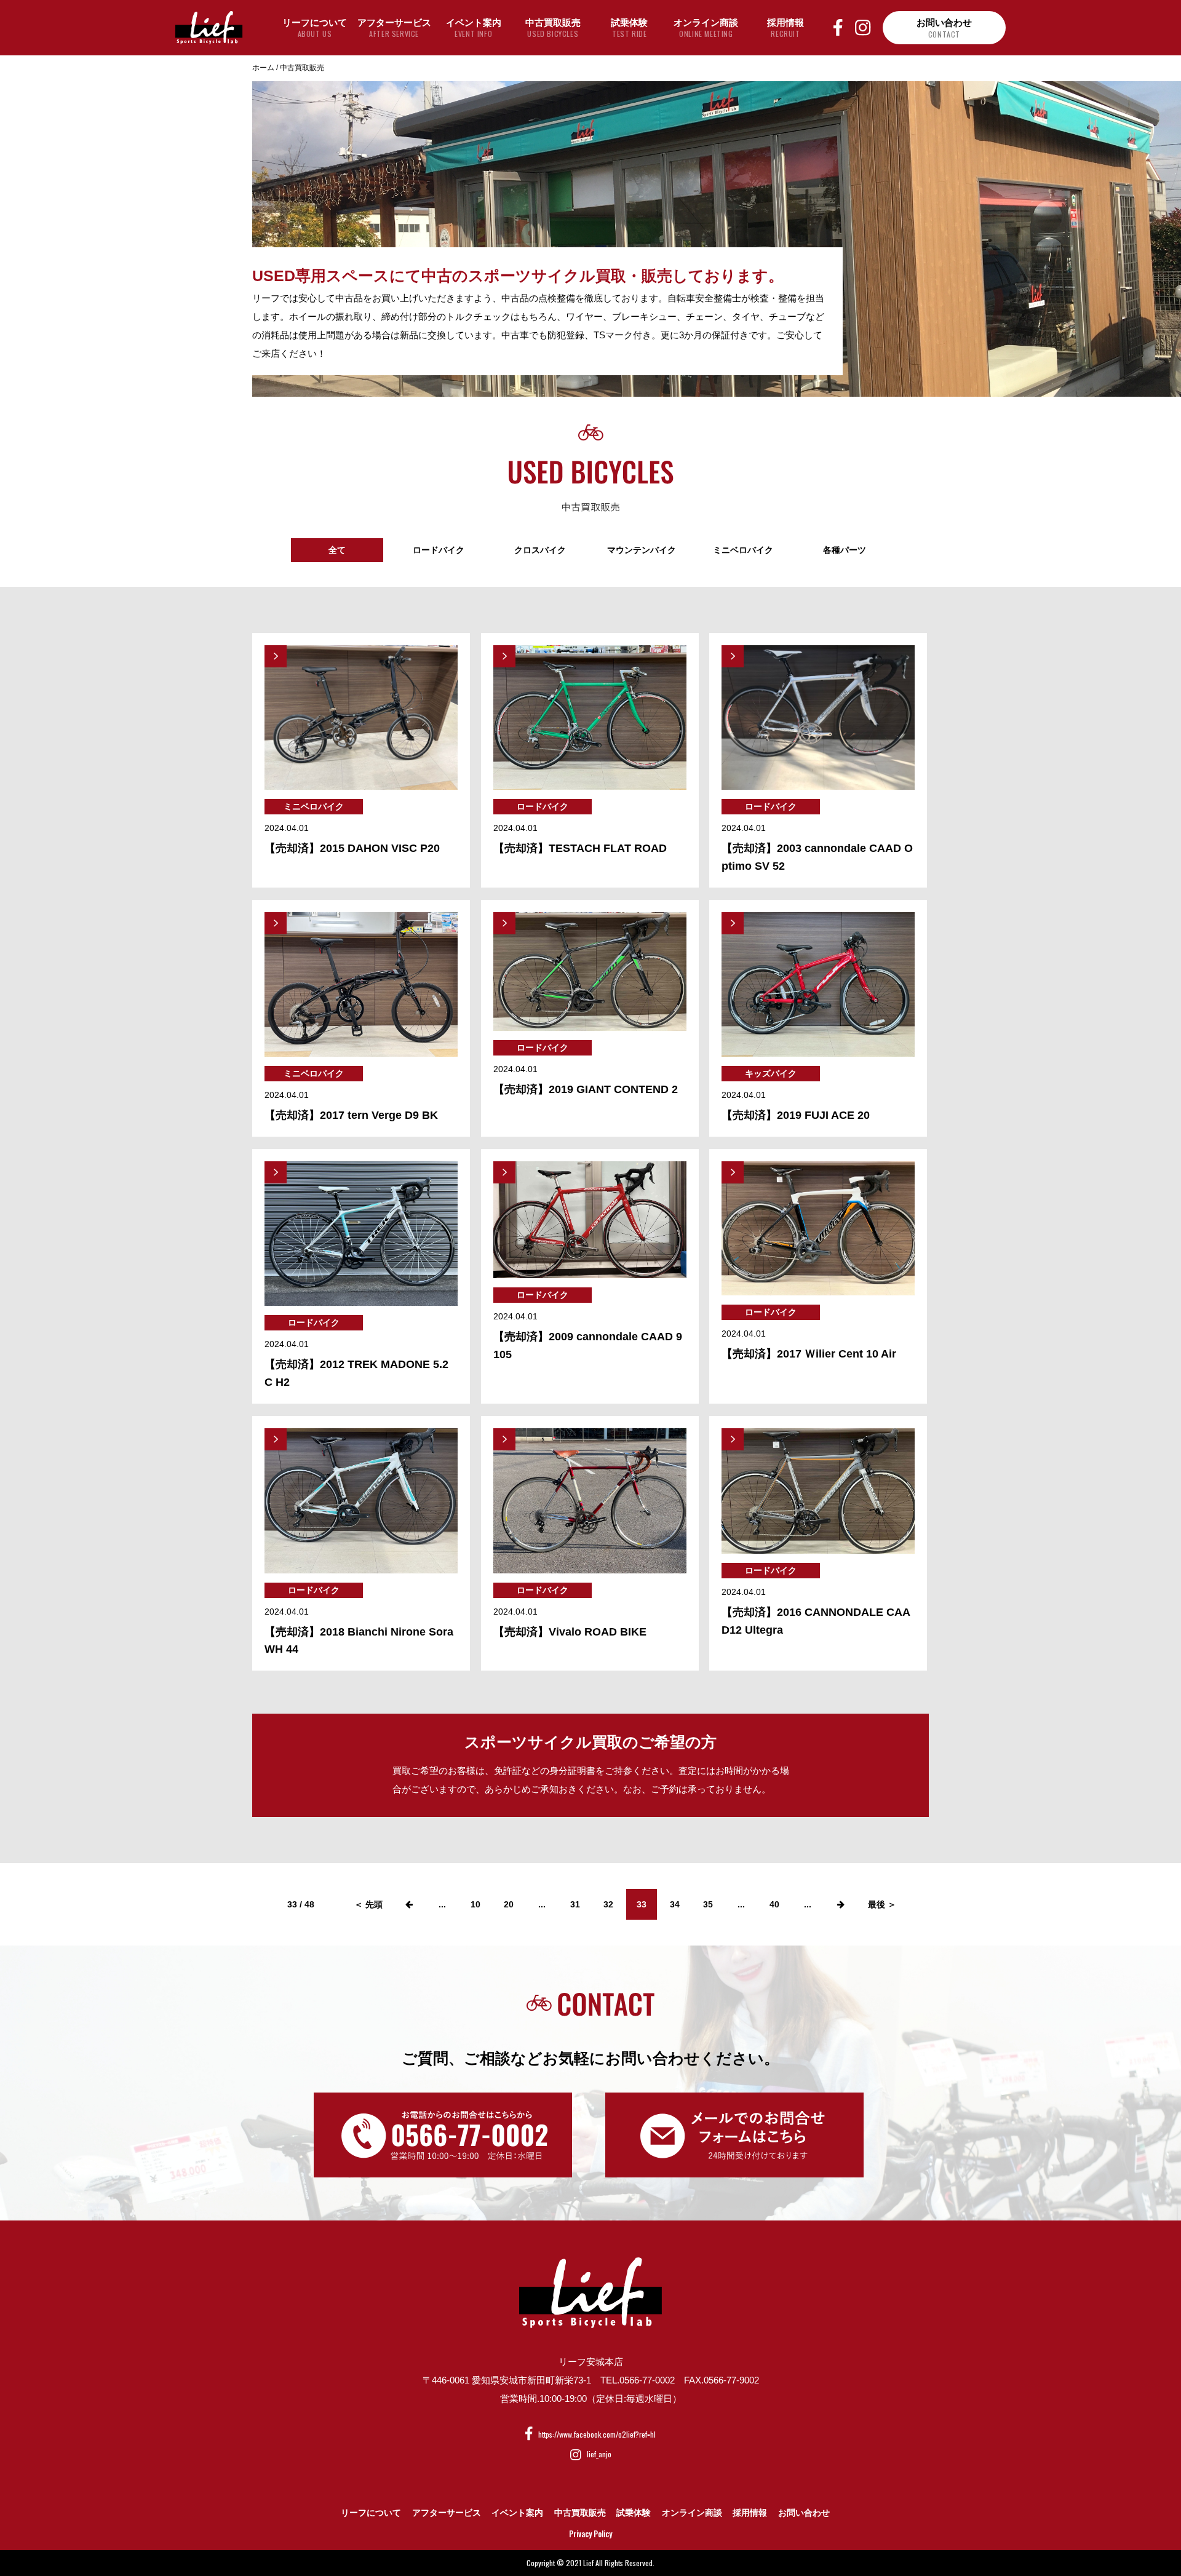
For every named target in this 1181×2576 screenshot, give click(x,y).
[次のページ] (841, 1904)
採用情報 (750, 2513)
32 (608, 1904)
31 (575, 1904)
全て (337, 550)
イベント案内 (517, 2513)
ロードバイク (439, 550)
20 (509, 1904)
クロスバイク (540, 550)
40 (774, 1904)
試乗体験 (634, 2513)
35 (708, 1904)
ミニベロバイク (743, 550)
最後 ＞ (882, 1904)
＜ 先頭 (368, 1904)
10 (475, 1904)
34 (675, 1904)
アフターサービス (447, 2513)
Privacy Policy (590, 2534)
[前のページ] (409, 1904)
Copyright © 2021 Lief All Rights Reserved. (590, 2563)
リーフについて (371, 2513)
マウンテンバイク (642, 550)
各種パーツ (845, 550)
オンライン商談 (692, 2513)
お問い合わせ (804, 2513)
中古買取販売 (580, 2513)
